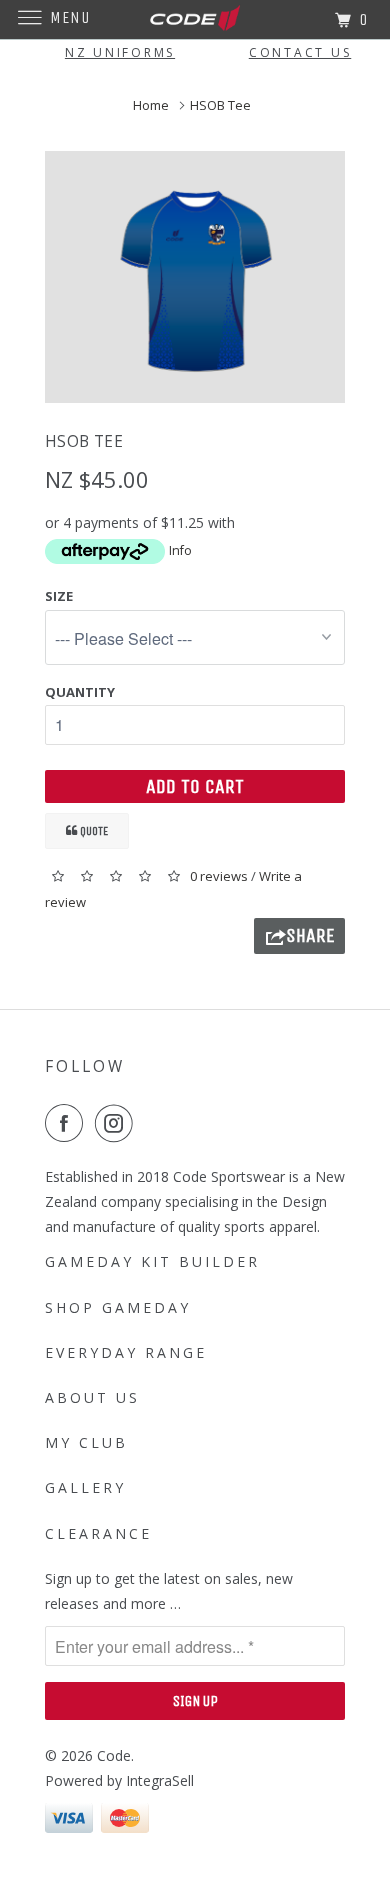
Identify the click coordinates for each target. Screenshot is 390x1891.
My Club (86, 1442)
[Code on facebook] (68, 1123)
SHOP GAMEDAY (118, 1307)
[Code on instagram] (118, 1123)
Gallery (85, 1487)
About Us (92, 1397)
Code (114, 1755)
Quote (92, 831)
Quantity (80, 692)
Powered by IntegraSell (119, 1780)
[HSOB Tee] (195, 277)
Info (180, 550)
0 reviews (220, 876)
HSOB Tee (222, 105)
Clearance (98, 1533)
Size (59, 596)
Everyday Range (126, 1352)
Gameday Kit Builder (152, 1261)
